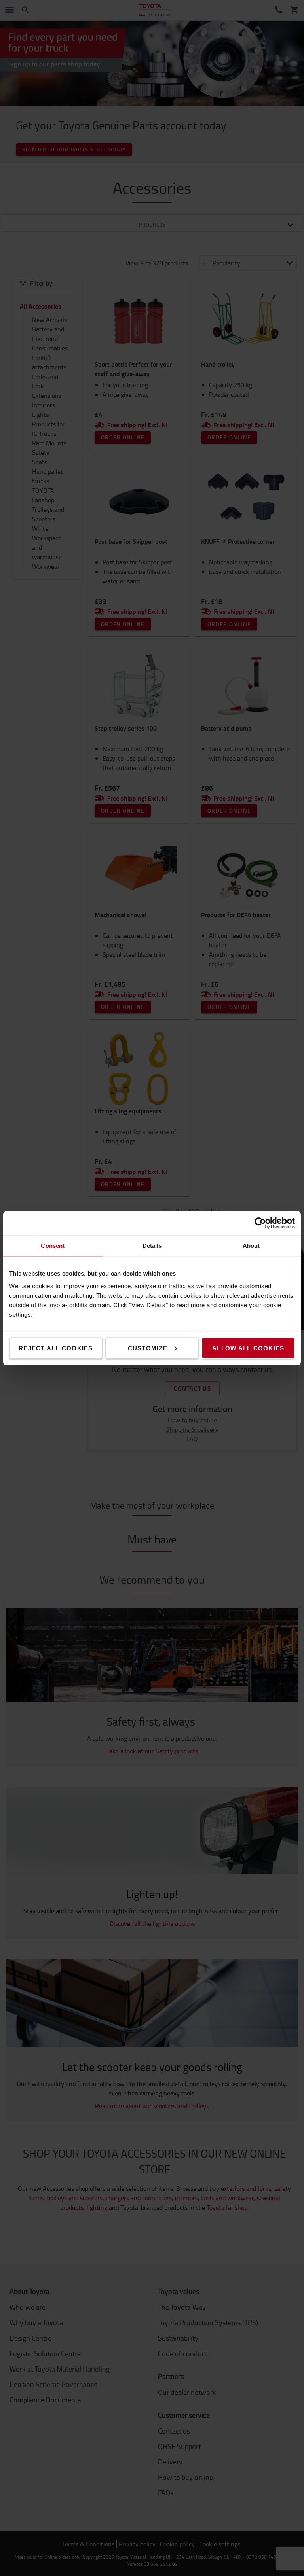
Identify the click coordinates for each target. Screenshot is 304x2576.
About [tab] (251, 1245)
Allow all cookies (248, 1348)
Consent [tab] (53, 1245)
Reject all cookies (56, 1348)
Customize (148, 1348)
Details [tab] (152, 1245)
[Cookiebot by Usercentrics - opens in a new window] (260, 1223)
